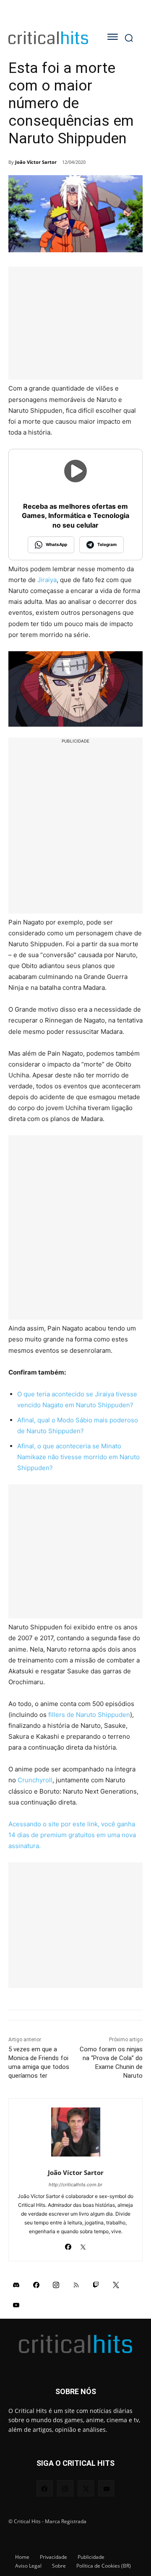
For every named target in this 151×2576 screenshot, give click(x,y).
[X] (83, 2245)
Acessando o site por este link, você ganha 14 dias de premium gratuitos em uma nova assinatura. (72, 1835)
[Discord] (16, 2285)
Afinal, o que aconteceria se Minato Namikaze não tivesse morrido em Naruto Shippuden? (78, 1457)
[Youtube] (16, 2305)
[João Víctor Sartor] (76, 2132)
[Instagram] (56, 2285)
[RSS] (76, 2285)
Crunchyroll (35, 1780)
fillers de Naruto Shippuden (89, 1715)
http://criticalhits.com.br (75, 2185)
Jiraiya (47, 580)
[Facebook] (68, 2245)
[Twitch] (96, 2285)
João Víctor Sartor (36, 162)
